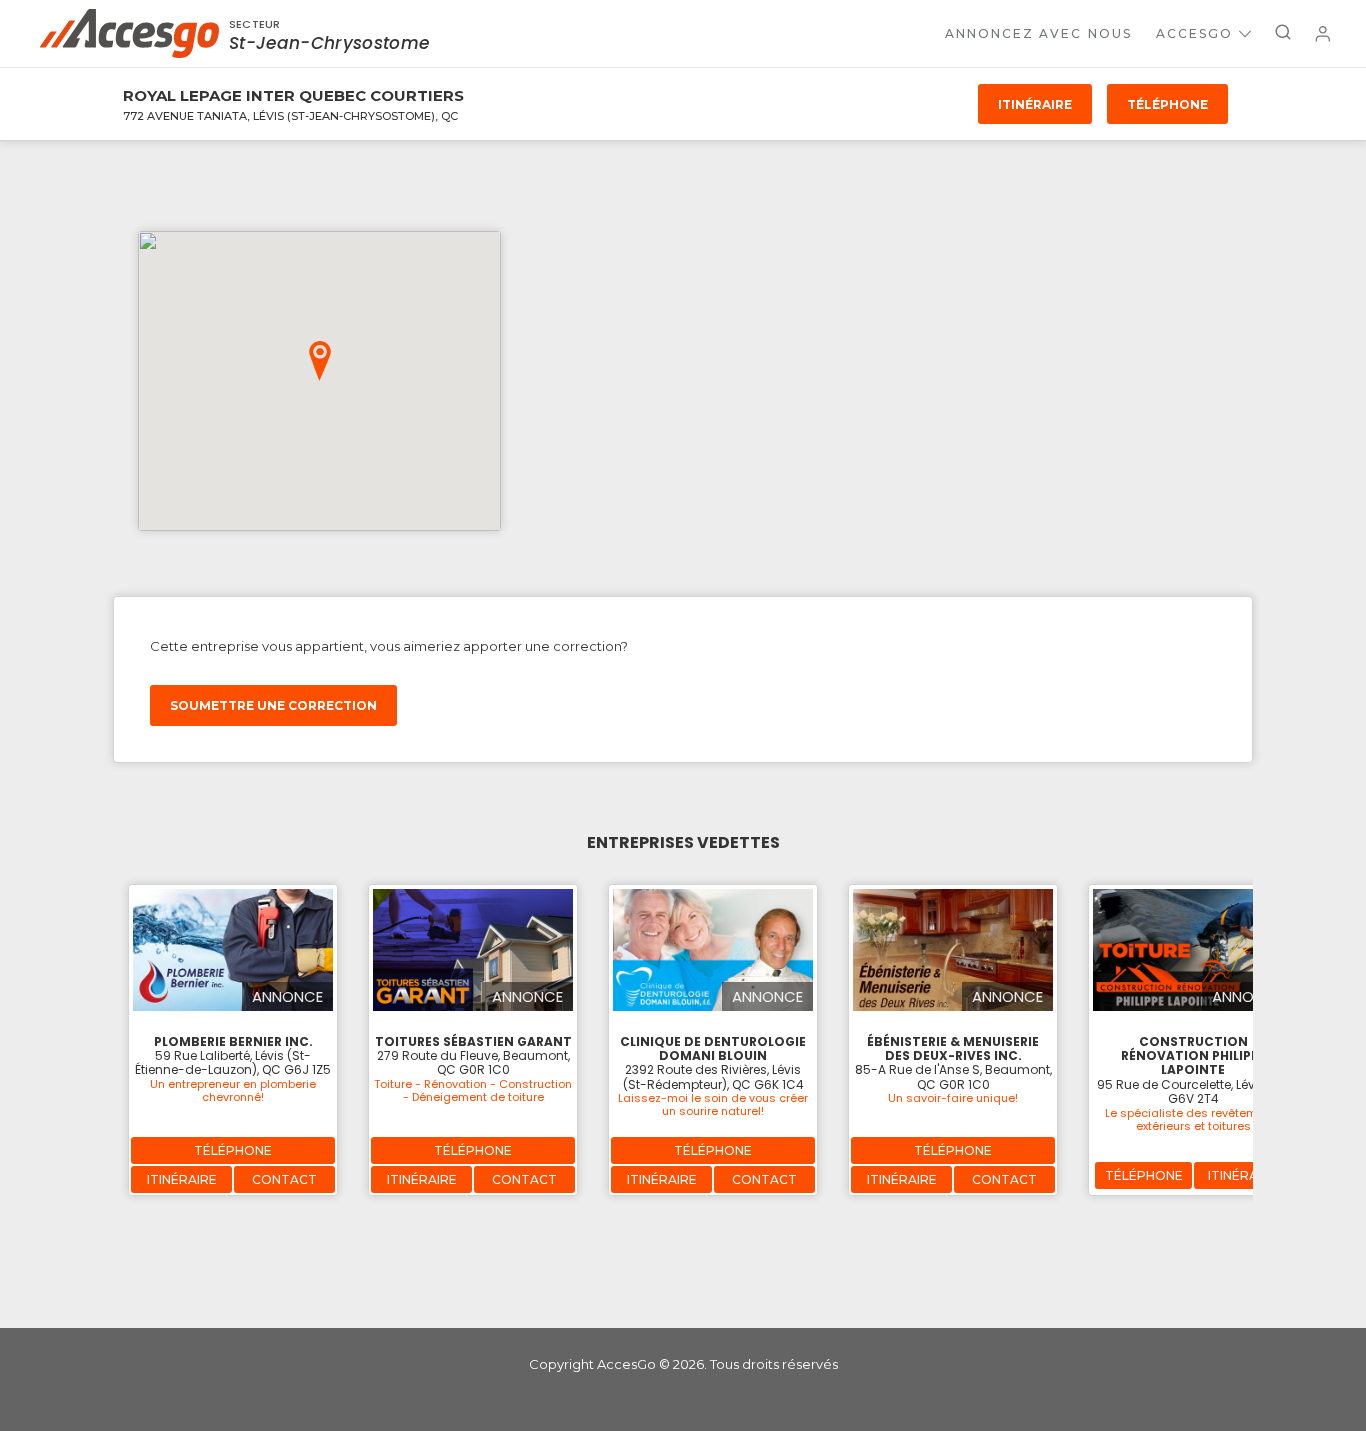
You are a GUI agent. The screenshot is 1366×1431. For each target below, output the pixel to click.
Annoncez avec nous (1038, 33)
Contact (284, 1179)
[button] (320, 361)
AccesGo (1194, 33)
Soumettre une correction (273, 705)
